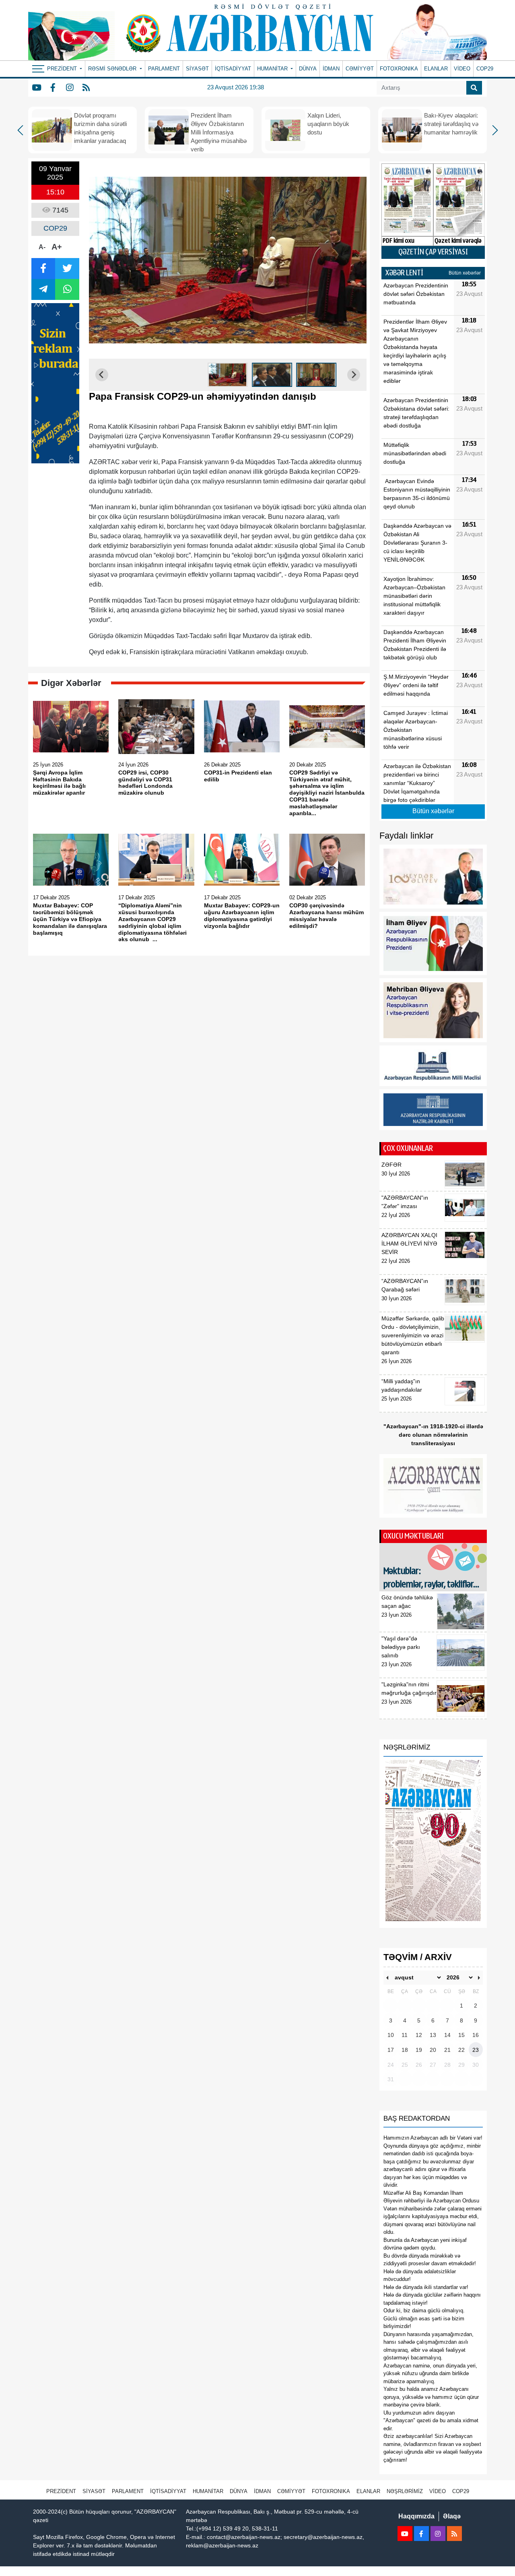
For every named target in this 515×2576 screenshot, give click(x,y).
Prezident (61, 2491)
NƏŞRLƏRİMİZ (405, 2491)
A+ (57, 247)
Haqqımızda (416, 2516)
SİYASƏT (197, 69)
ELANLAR (436, 69)
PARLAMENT (164, 69)
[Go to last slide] (102, 375)
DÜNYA (308, 69)
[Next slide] (354, 375)
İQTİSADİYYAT (233, 69)
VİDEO (462, 69)
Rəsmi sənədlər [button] (113, 69)
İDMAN (331, 69)
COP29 (485, 69)
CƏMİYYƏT (360, 69)
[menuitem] (228, 375)
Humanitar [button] (273, 69)
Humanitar (208, 2491)
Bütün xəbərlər (465, 273)
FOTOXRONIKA (399, 69)
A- (42, 247)
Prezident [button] (63, 69)
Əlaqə (452, 2516)
